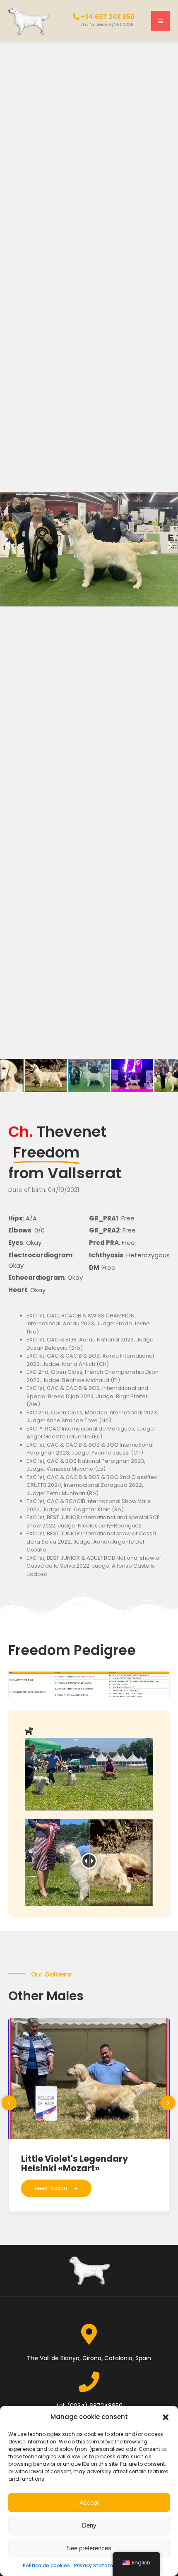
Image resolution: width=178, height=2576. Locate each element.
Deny (89, 2525)
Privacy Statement (98, 2565)
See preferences (89, 2548)
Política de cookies (46, 2565)
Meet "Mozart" (52, 2188)
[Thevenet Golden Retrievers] (29, 20)
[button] (166, 2417)
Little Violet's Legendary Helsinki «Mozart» (75, 2163)
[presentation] (9, 2103)
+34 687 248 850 (108, 17)
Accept (89, 2502)
